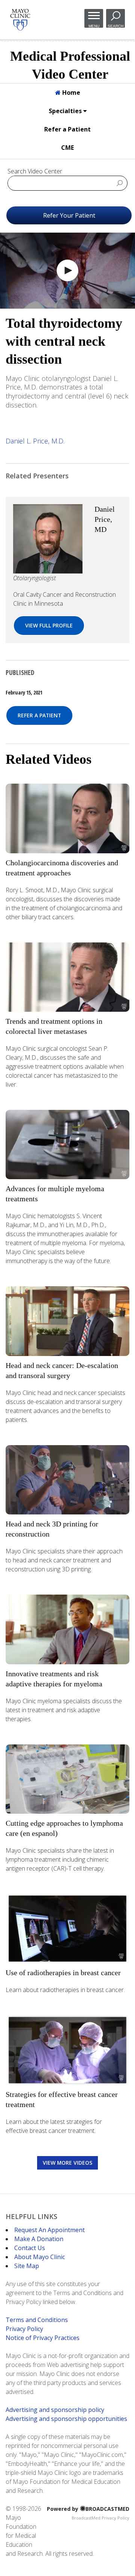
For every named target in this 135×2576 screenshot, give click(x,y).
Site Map (27, 2266)
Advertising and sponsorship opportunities (66, 2419)
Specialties (66, 111)
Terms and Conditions (37, 2320)
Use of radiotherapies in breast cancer (63, 1973)
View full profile (49, 625)
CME (67, 148)
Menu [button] (94, 26)
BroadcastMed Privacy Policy (100, 2518)
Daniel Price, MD (105, 519)
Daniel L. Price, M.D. (35, 441)
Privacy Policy (24, 2329)
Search (115, 26)
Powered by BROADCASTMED (88, 2509)
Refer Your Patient (69, 215)
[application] (67, 271)
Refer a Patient (67, 129)
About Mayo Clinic (40, 2257)
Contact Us (30, 2248)
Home (70, 93)
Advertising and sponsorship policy (55, 2410)
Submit (120, 183)
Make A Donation (39, 2239)
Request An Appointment (49, 2230)
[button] (67, 270)
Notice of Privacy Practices (43, 2338)
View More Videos (67, 2163)
